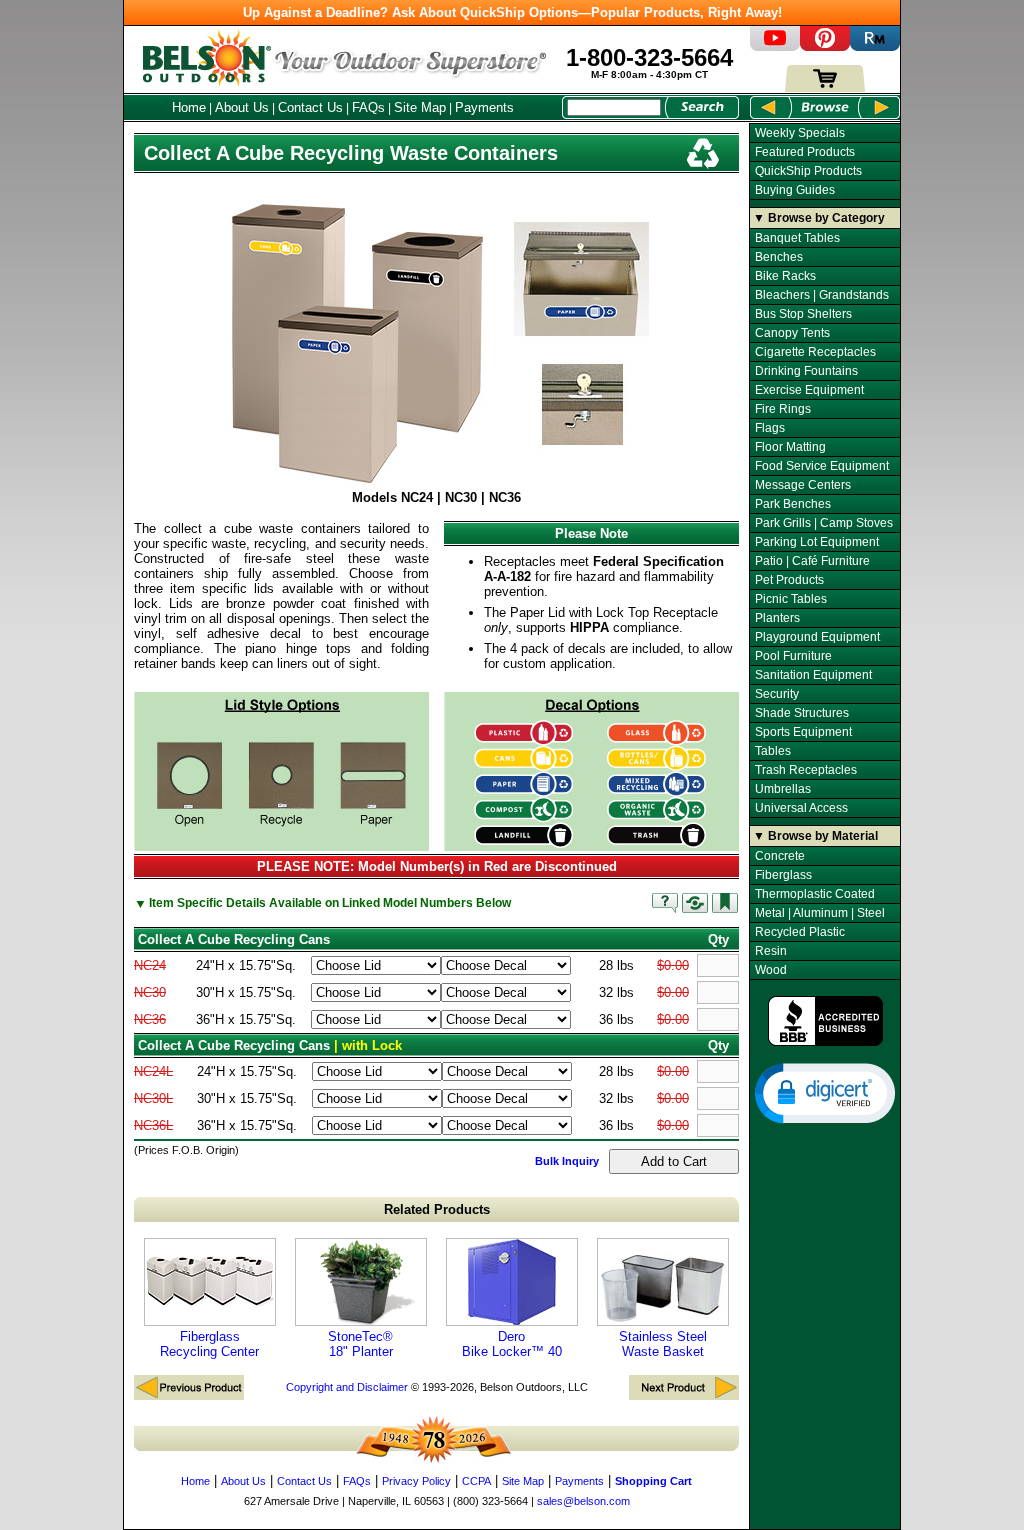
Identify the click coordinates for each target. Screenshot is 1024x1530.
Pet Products (789, 580)
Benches (779, 257)
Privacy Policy (416, 1481)
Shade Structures (802, 713)
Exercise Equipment (809, 390)
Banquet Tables (797, 238)
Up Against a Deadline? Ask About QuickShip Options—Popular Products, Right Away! (512, 12)
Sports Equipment (803, 732)
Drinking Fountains (806, 371)
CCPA (476, 1481)
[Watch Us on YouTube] (775, 46)
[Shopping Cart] (825, 87)
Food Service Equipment (822, 466)
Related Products (437, 1209)
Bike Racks (785, 276)
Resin (771, 951)
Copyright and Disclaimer (347, 1387)
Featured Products (805, 152)
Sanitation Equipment (813, 675)
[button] (825, 1092)
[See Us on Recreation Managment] (875, 46)
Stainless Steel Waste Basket (663, 1344)
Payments (484, 107)
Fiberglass (783, 875)
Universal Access (801, 808)
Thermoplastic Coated (815, 894)
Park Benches (793, 504)
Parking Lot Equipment (817, 542)
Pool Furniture (793, 656)
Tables (773, 751)
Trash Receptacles (806, 770)
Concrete (780, 856)
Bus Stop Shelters (803, 314)
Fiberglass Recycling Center (209, 1344)
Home (189, 107)
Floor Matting (790, 447)
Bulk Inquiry (567, 1161)
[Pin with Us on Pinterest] (825, 46)
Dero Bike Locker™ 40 (512, 1344)
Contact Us (310, 107)
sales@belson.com (583, 1501)
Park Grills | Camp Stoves (824, 523)
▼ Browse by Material (815, 836)
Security (777, 694)
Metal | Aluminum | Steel (820, 913)
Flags (770, 428)
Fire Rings (783, 409)
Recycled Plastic (800, 932)
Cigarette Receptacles (815, 352)
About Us (242, 107)
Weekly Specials (800, 133)
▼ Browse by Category (819, 218)
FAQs (368, 107)
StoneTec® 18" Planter (360, 1344)
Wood (771, 970)
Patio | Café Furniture (812, 561)
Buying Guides (795, 190)
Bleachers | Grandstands (822, 295)
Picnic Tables (791, 599)
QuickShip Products (808, 171)
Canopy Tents (792, 333)
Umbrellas (783, 789)
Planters (777, 618)
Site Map (420, 107)
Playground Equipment (817, 637)
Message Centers (803, 485)
